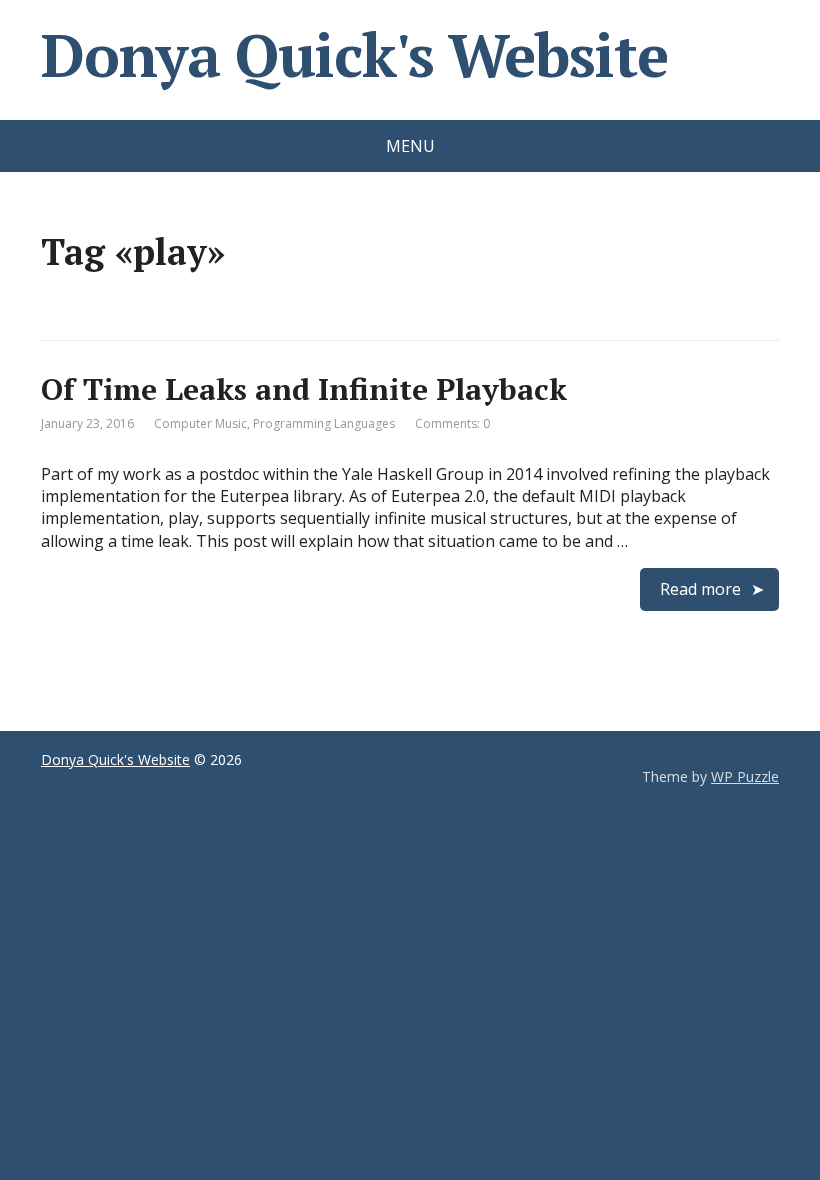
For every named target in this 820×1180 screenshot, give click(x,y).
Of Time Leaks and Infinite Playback (304, 389)
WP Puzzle (745, 776)
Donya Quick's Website (354, 55)
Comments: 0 (452, 423)
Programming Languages (324, 423)
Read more (700, 589)
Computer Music (200, 423)
